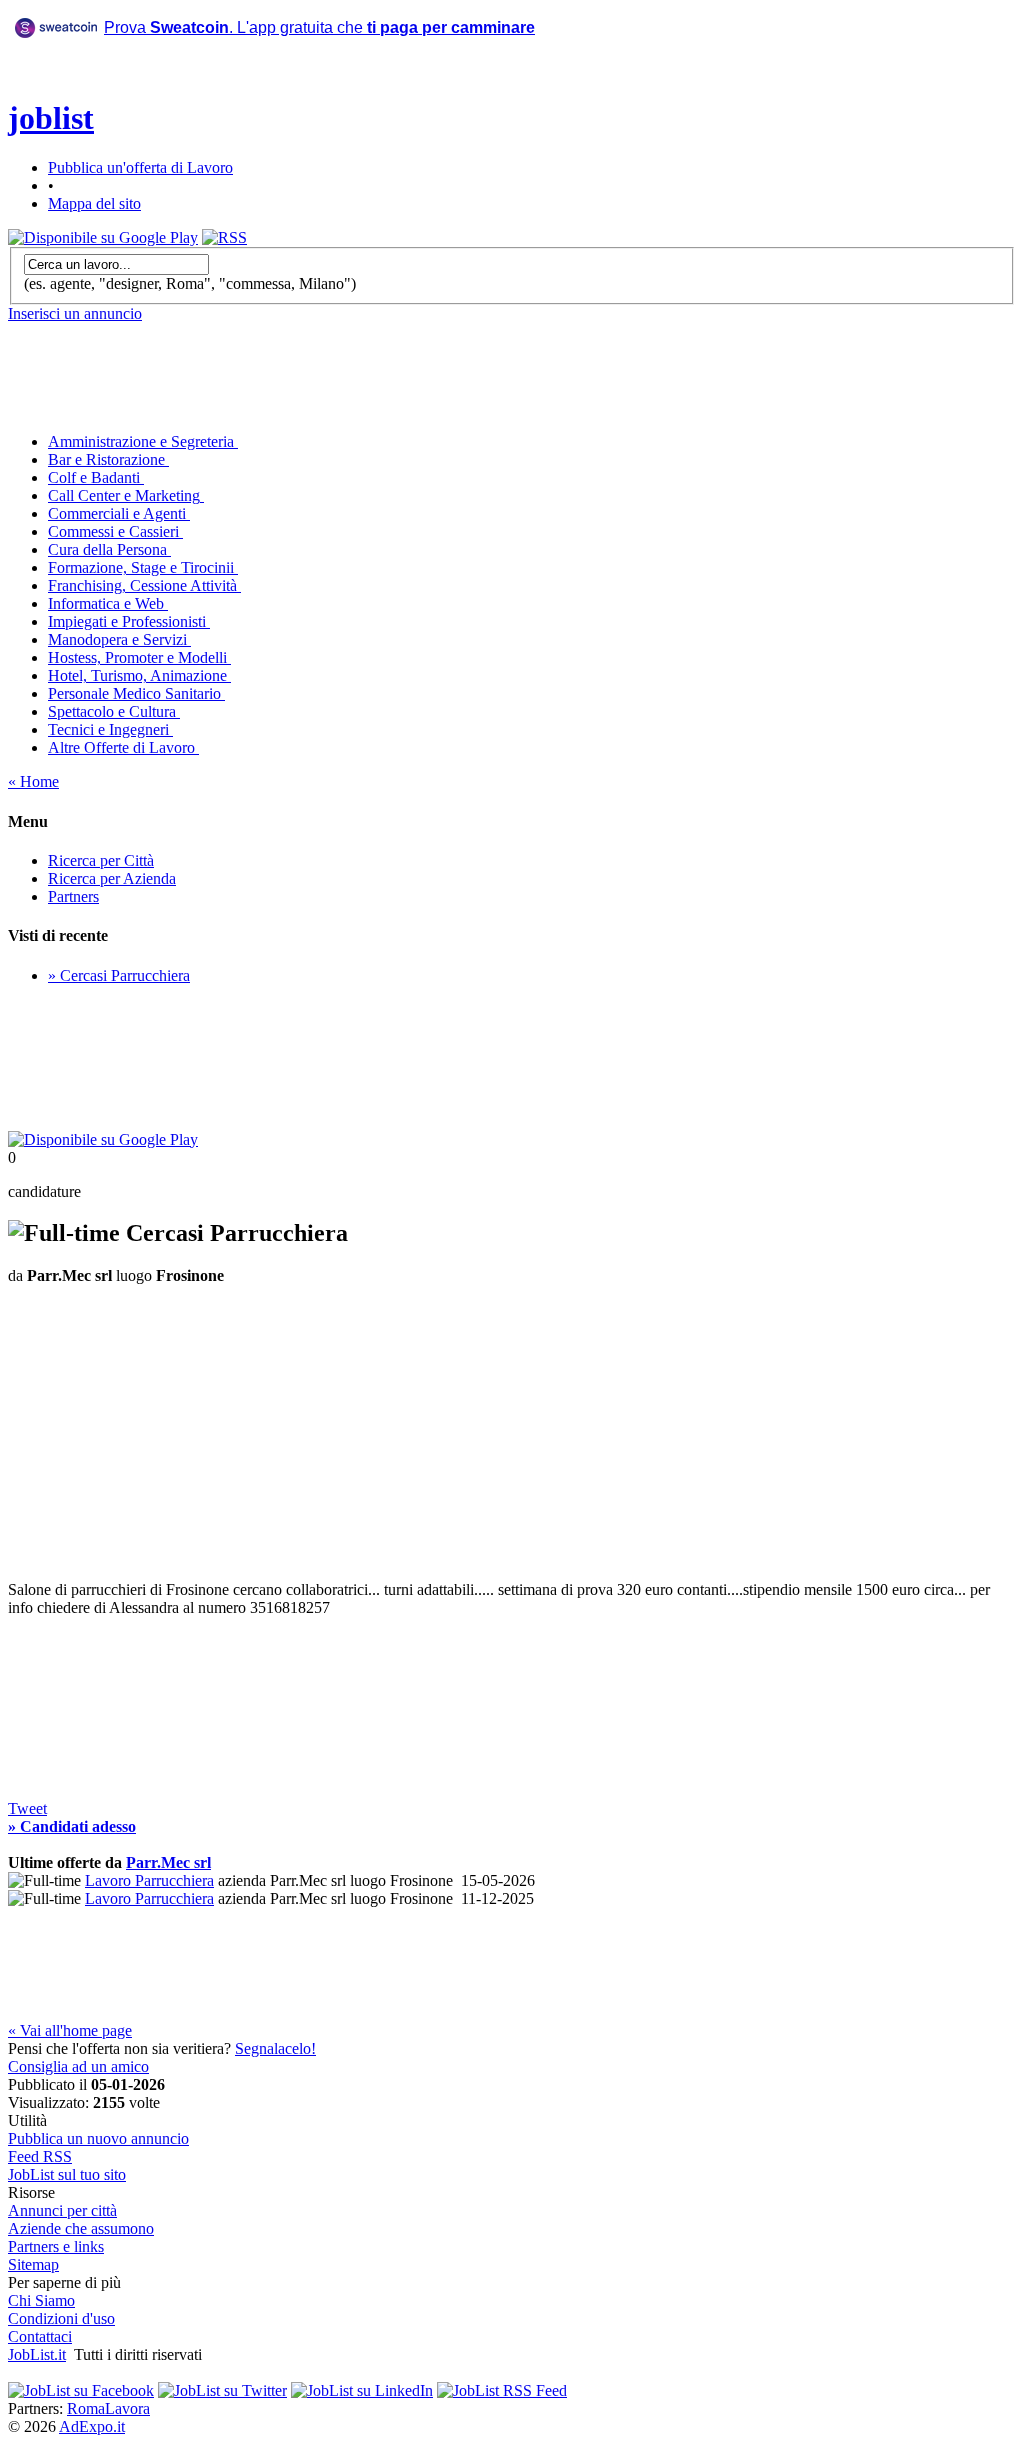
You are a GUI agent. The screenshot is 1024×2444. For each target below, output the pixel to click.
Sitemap (33, 2264)
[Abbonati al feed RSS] (224, 237)
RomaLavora (108, 2408)
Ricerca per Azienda (112, 878)
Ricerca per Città (101, 860)
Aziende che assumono (81, 2228)
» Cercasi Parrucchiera (119, 975)
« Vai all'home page (70, 2030)
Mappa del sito (94, 203)
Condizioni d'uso (61, 2318)
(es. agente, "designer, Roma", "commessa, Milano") (190, 283)
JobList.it (37, 2354)
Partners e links (56, 2246)
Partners (73, 896)
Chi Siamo (41, 2300)
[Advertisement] (336, 99)
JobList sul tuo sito (67, 2174)
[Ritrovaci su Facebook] (81, 2390)
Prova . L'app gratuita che (319, 27)
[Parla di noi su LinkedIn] (362, 2390)
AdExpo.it (92, 2426)
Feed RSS (40, 2156)
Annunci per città (62, 2210)
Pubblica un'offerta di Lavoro (140, 167)
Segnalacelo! (275, 2048)
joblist (51, 118)
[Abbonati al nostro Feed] (502, 2390)
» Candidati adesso (72, 1826)
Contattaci (40, 2336)
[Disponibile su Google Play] (103, 237)
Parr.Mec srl (168, 1862)
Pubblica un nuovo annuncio (98, 2138)
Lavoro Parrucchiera (149, 1880)
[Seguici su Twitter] (222, 2390)
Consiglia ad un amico (78, 2066)
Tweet (27, 1808)
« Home (33, 781)
